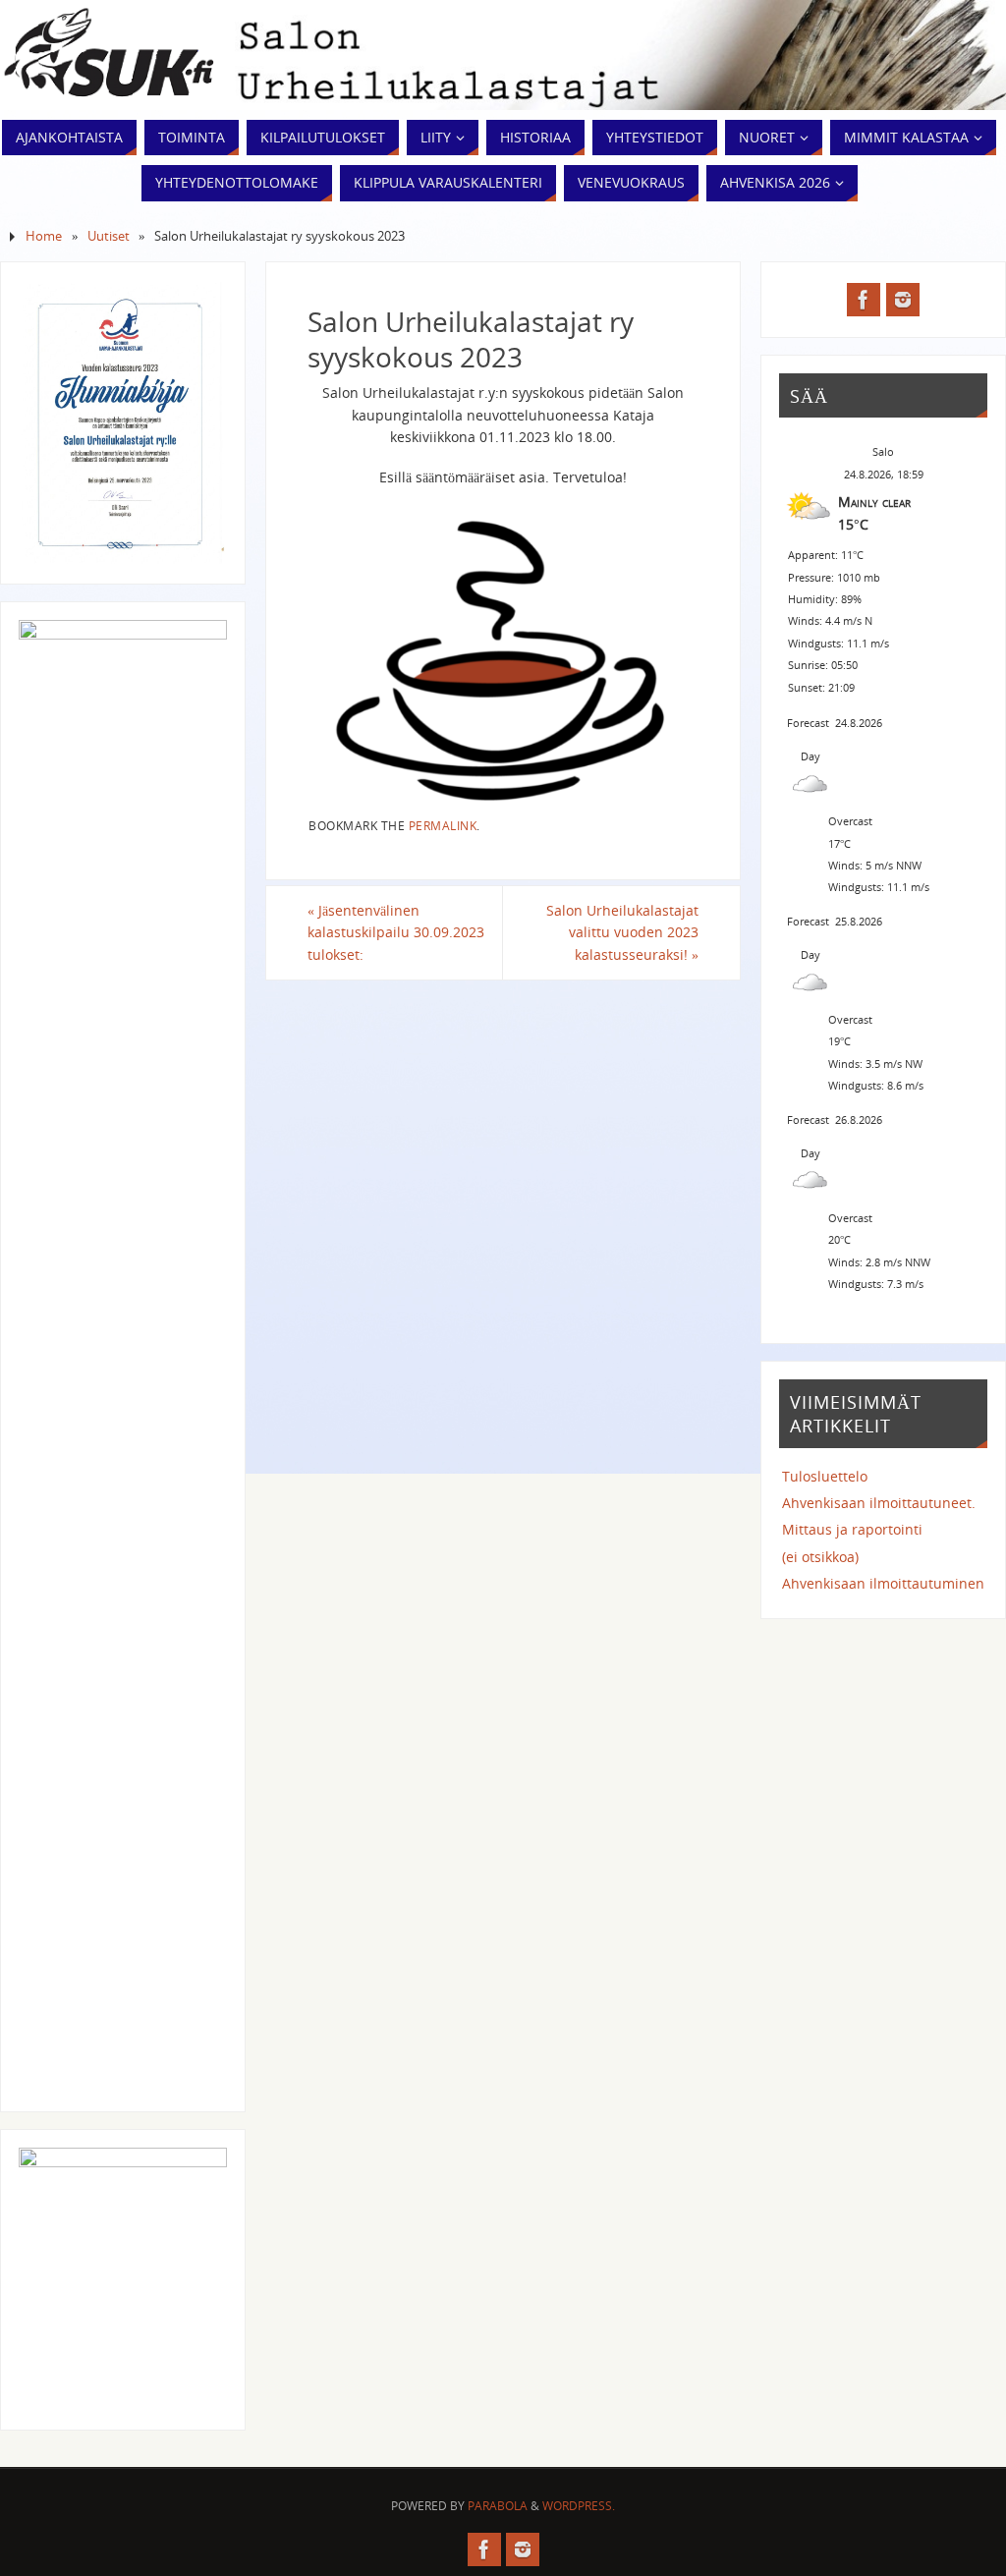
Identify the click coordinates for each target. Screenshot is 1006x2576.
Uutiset (109, 236)
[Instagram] (903, 300)
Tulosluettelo (825, 1476)
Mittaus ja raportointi (852, 1529)
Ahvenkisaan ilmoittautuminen (883, 1583)
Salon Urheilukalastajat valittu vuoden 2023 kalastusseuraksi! (622, 932)
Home (44, 236)
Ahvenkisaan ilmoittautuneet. (879, 1503)
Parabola (498, 2506)
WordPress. (579, 2506)
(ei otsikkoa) (820, 1557)
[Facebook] (864, 300)
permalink (443, 825)
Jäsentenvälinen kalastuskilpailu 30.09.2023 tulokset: (396, 932)
